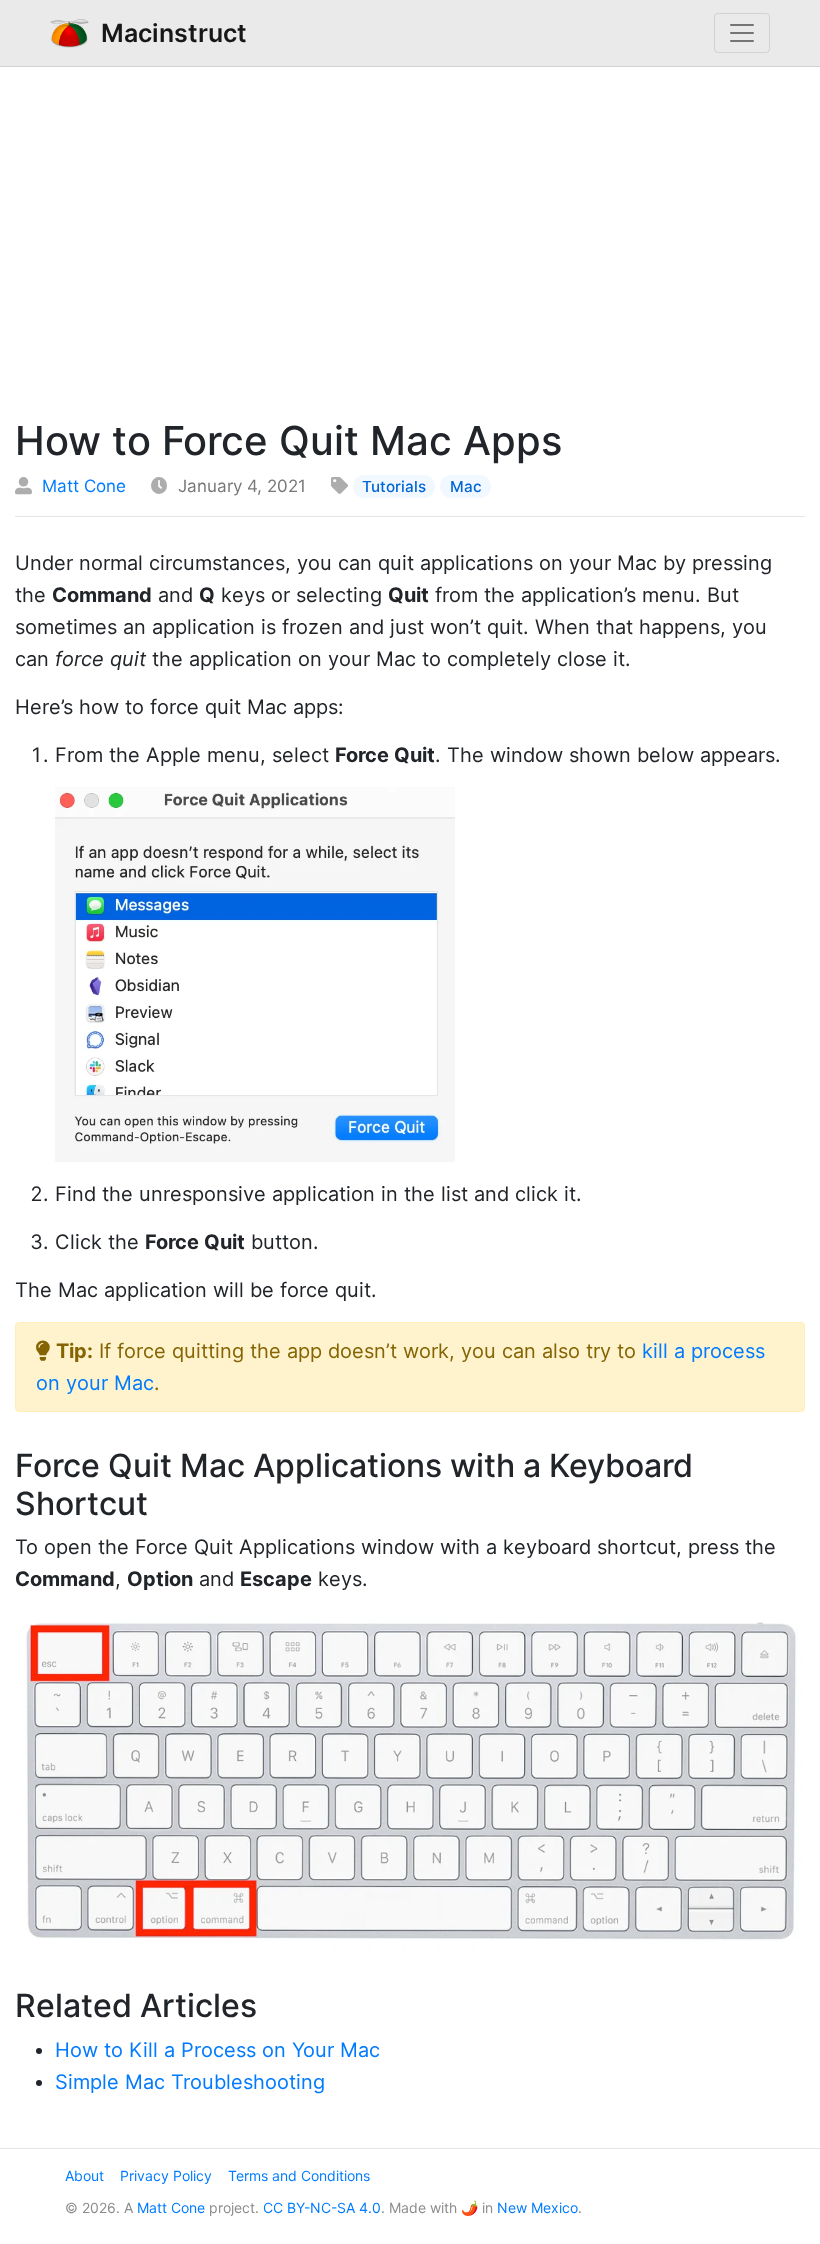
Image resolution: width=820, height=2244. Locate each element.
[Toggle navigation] (742, 33)
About (84, 2175)
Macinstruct (168, 33)
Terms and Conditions (299, 2175)
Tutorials (394, 486)
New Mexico (537, 2207)
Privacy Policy (166, 2175)
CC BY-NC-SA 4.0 (322, 2207)
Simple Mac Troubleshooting (190, 2082)
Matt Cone (84, 486)
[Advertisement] (410, 237)
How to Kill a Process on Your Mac (217, 2050)
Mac (466, 486)
